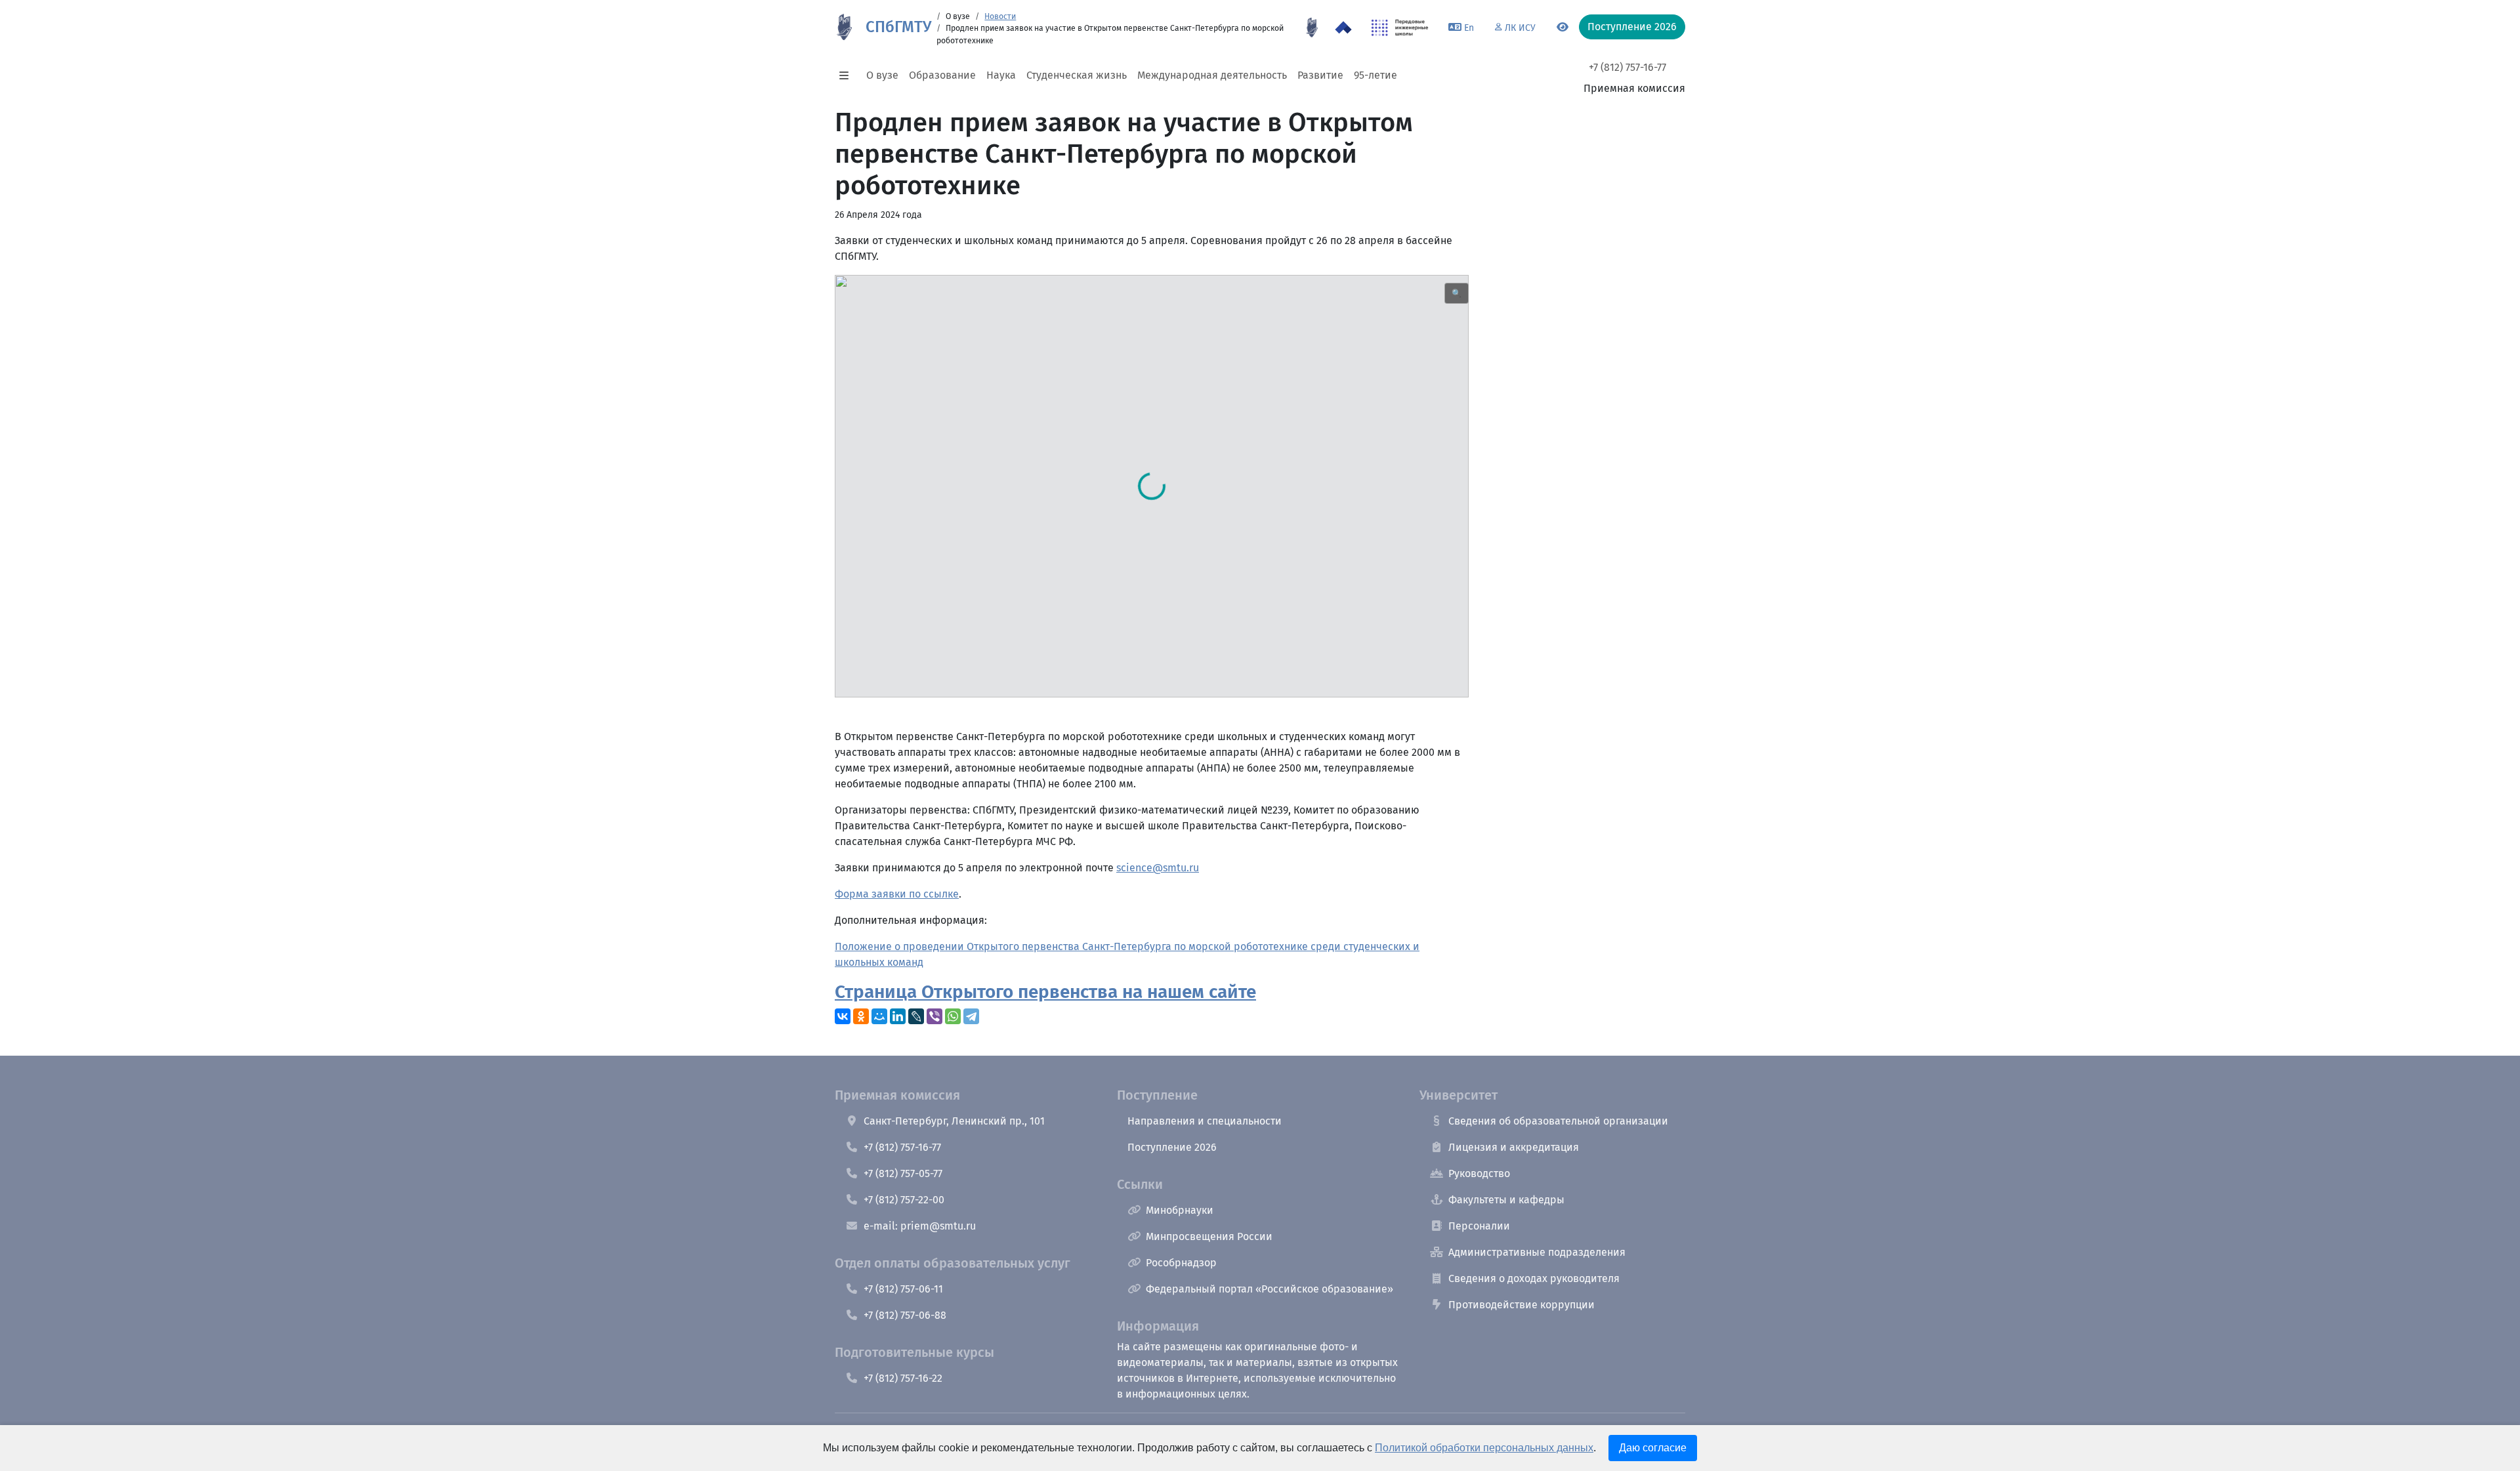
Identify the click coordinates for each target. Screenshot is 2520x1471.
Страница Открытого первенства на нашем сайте (1045, 992)
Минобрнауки (1180, 1210)
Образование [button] (942, 75)
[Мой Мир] (879, 1016)
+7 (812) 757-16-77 (1627, 67)
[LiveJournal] (916, 1016)
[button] (848, 75)
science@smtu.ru (1158, 868)
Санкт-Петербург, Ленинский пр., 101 (954, 1121)
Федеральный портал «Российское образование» (1270, 1289)
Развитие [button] (1320, 75)
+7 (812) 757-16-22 (903, 1378)
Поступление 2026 (1172, 1147)
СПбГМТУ (898, 27)
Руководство (1479, 1173)
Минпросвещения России (1209, 1236)
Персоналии (1479, 1226)
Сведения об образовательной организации (1558, 1121)
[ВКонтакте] (843, 1016)
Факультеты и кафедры (1506, 1200)
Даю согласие (1653, 1448)
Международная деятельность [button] (1212, 75)
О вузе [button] (882, 75)
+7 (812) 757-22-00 (904, 1200)
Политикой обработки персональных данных (1484, 1448)
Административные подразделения (1537, 1252)
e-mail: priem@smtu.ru (920, 1226)
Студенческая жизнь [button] (1077, 75)
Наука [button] (1001, 75)
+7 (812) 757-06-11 (903, 1289)
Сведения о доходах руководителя (1534, 1278)
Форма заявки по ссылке (897, 894)
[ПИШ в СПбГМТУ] (1400, 28)
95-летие (1375, 75)
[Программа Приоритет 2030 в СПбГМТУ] (1343, 28)
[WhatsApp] (953, 1016)
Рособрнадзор (1181, 1263)
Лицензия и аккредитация (1514, 1147)
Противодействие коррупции (1522, 1305)
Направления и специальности (1205, 1121)
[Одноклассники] (861, 1016)
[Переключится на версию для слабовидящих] (1563, 28)
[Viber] (934, 1016)
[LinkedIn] (898, 1016)
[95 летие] (1312, 28)
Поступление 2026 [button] (1632, 27)
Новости (1000, 16)
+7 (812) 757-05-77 (903, 1173)
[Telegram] (971, 1016)
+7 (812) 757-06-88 (905, 1315)
